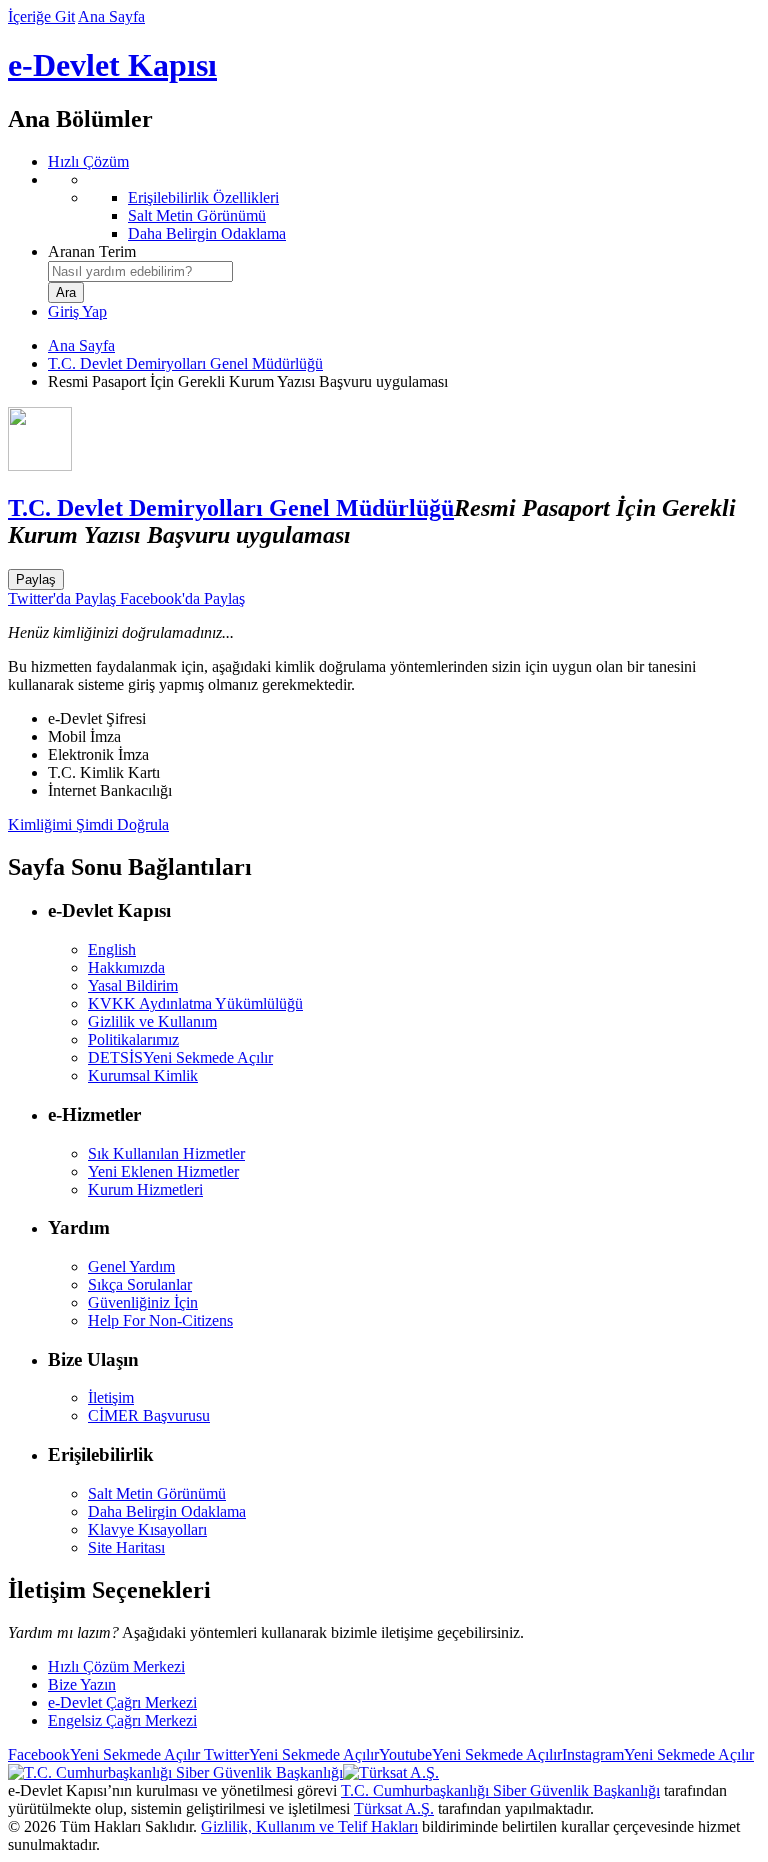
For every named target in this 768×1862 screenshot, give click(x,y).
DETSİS (180, 1057)
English (112, 949)
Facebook (104, 1754)
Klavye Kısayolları (147, 1529)
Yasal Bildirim (133, 985)
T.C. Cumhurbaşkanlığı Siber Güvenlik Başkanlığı (500, 1790)
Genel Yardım (131, 1266)
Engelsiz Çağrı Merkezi (122, 1720)
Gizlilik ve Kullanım (152, 1021)
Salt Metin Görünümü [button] (157, 1493)
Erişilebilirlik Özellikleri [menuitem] (203, 197)
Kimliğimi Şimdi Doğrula (88, 824)
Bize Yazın (82, 1684)
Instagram (658, 1754)
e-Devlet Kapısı (112, 65)
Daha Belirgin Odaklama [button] (167, 1511)
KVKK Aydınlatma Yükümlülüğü (195, 1003)
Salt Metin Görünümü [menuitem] (197, 215)
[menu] (404, 207)
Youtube (470, 1754)
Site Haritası (126, 1547)
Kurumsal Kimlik (143, 1075)
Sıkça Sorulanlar (140, 1284)
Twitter (289, 1754)
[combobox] (140, 271)
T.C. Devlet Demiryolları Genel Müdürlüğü (185, 363)
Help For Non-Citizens (160, 1320)
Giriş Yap (77, 311)
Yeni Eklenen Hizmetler (163, 1171)
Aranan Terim (92, 251)
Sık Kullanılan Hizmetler (166, 1153)
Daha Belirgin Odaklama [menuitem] (207, 233)
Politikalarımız (133, 1039)
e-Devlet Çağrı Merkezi (122, 1702)
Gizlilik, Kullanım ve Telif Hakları (309, 1826)
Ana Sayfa (111, 16)
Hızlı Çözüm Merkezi (116, 1666)
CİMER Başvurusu (149, 1415)
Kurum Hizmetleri (145, 1189)
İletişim (111, 1397)
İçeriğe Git (41, 16)
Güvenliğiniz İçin (143, 1302)
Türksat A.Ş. (394, 1808)
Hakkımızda (126, 967)
